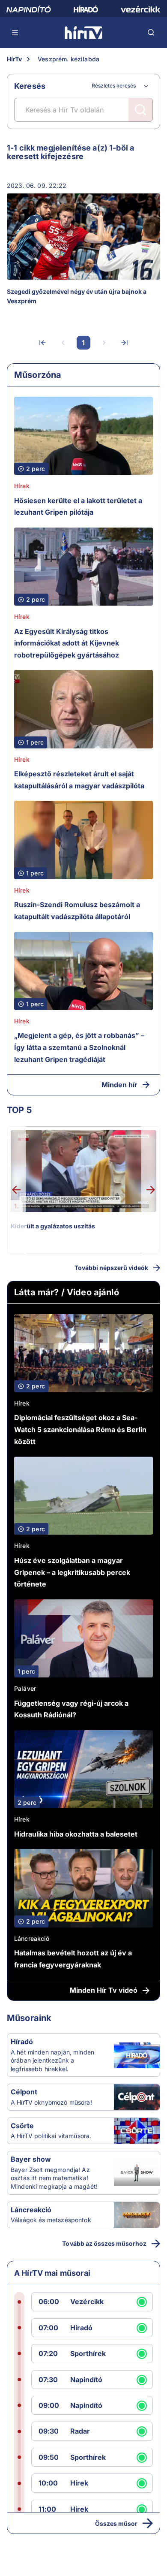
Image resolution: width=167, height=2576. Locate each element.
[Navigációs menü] (15, 33)
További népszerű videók (111, 1268)
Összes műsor (116, 2523)
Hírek (22, 486)
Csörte (22, 2126)
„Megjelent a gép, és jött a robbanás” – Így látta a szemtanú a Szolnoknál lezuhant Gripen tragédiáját (79, 1047)
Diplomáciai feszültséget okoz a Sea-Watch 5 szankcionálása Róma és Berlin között (80, 1429)
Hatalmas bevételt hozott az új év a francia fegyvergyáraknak (73, 1959)
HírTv (14, 59)
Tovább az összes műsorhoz (104, 2243)
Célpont (24, 2092)
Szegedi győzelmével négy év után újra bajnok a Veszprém (77, 296)
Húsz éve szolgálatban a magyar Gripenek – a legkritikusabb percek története (72, 1572)
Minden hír (119, 1085)
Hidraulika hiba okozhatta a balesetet (76, 1834)
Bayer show (31, 2159)
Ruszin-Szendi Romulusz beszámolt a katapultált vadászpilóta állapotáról (77, 911)
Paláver (25, 1688)
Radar (80, 2431)
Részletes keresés (114, 86)
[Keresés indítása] (140, 110)
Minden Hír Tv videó (104, 1990)
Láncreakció (32, 1938)
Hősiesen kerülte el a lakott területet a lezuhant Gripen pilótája (78, 507)
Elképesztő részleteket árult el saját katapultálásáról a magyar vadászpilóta (79, 780)
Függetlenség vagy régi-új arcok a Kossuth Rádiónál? (71, 1709)
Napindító (86, 2380)
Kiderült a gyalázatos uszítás (53, 1226)
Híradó (22, 2042)
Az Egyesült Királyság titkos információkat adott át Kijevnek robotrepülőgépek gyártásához (67, 643)
